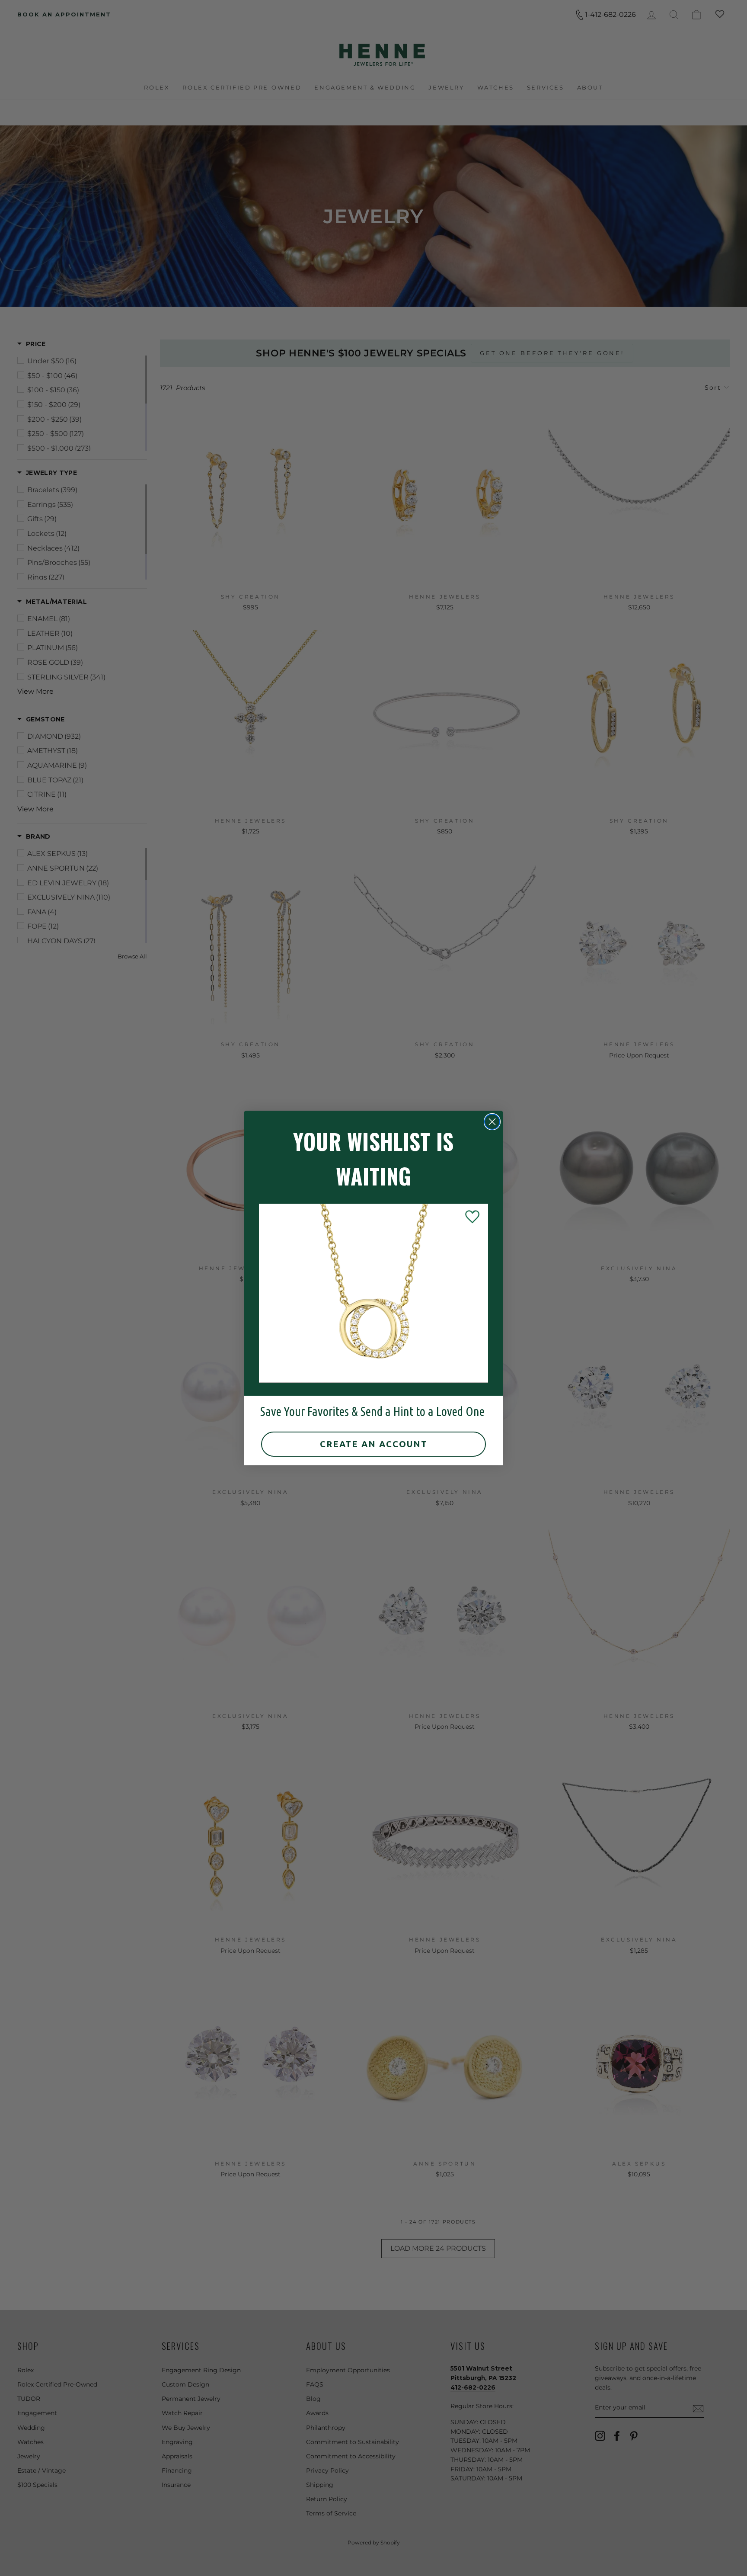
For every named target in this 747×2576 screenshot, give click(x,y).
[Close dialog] (492, 1122)
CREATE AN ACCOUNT (374, 1444)
